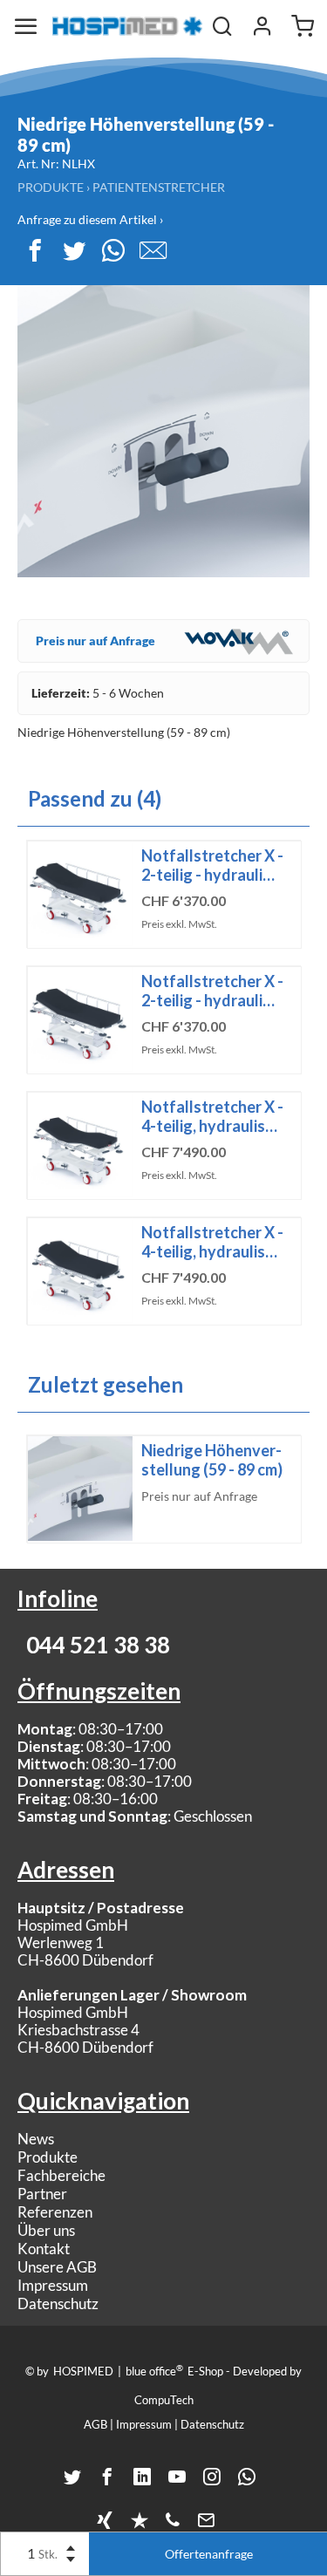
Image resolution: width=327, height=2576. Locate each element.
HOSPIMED (83, 2371)
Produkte (51, 187)
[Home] (127, 27)
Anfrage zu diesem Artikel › (90, 219)
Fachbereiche (61, 2175)
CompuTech (164, 2400)
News (36, 2139)
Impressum (53, 2285)
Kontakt (44, 2249)
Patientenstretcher (159, 187)
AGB (95, 2424)
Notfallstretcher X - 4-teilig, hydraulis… (212, 1116)
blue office (154, 2370)
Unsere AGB (57, 2267)
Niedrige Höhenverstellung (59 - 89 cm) (212, 1460)
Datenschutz (58, 2303)
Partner (42, 2194)
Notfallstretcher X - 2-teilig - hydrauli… (212, 865)
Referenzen (55, 2212)
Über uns (46, 2230)
